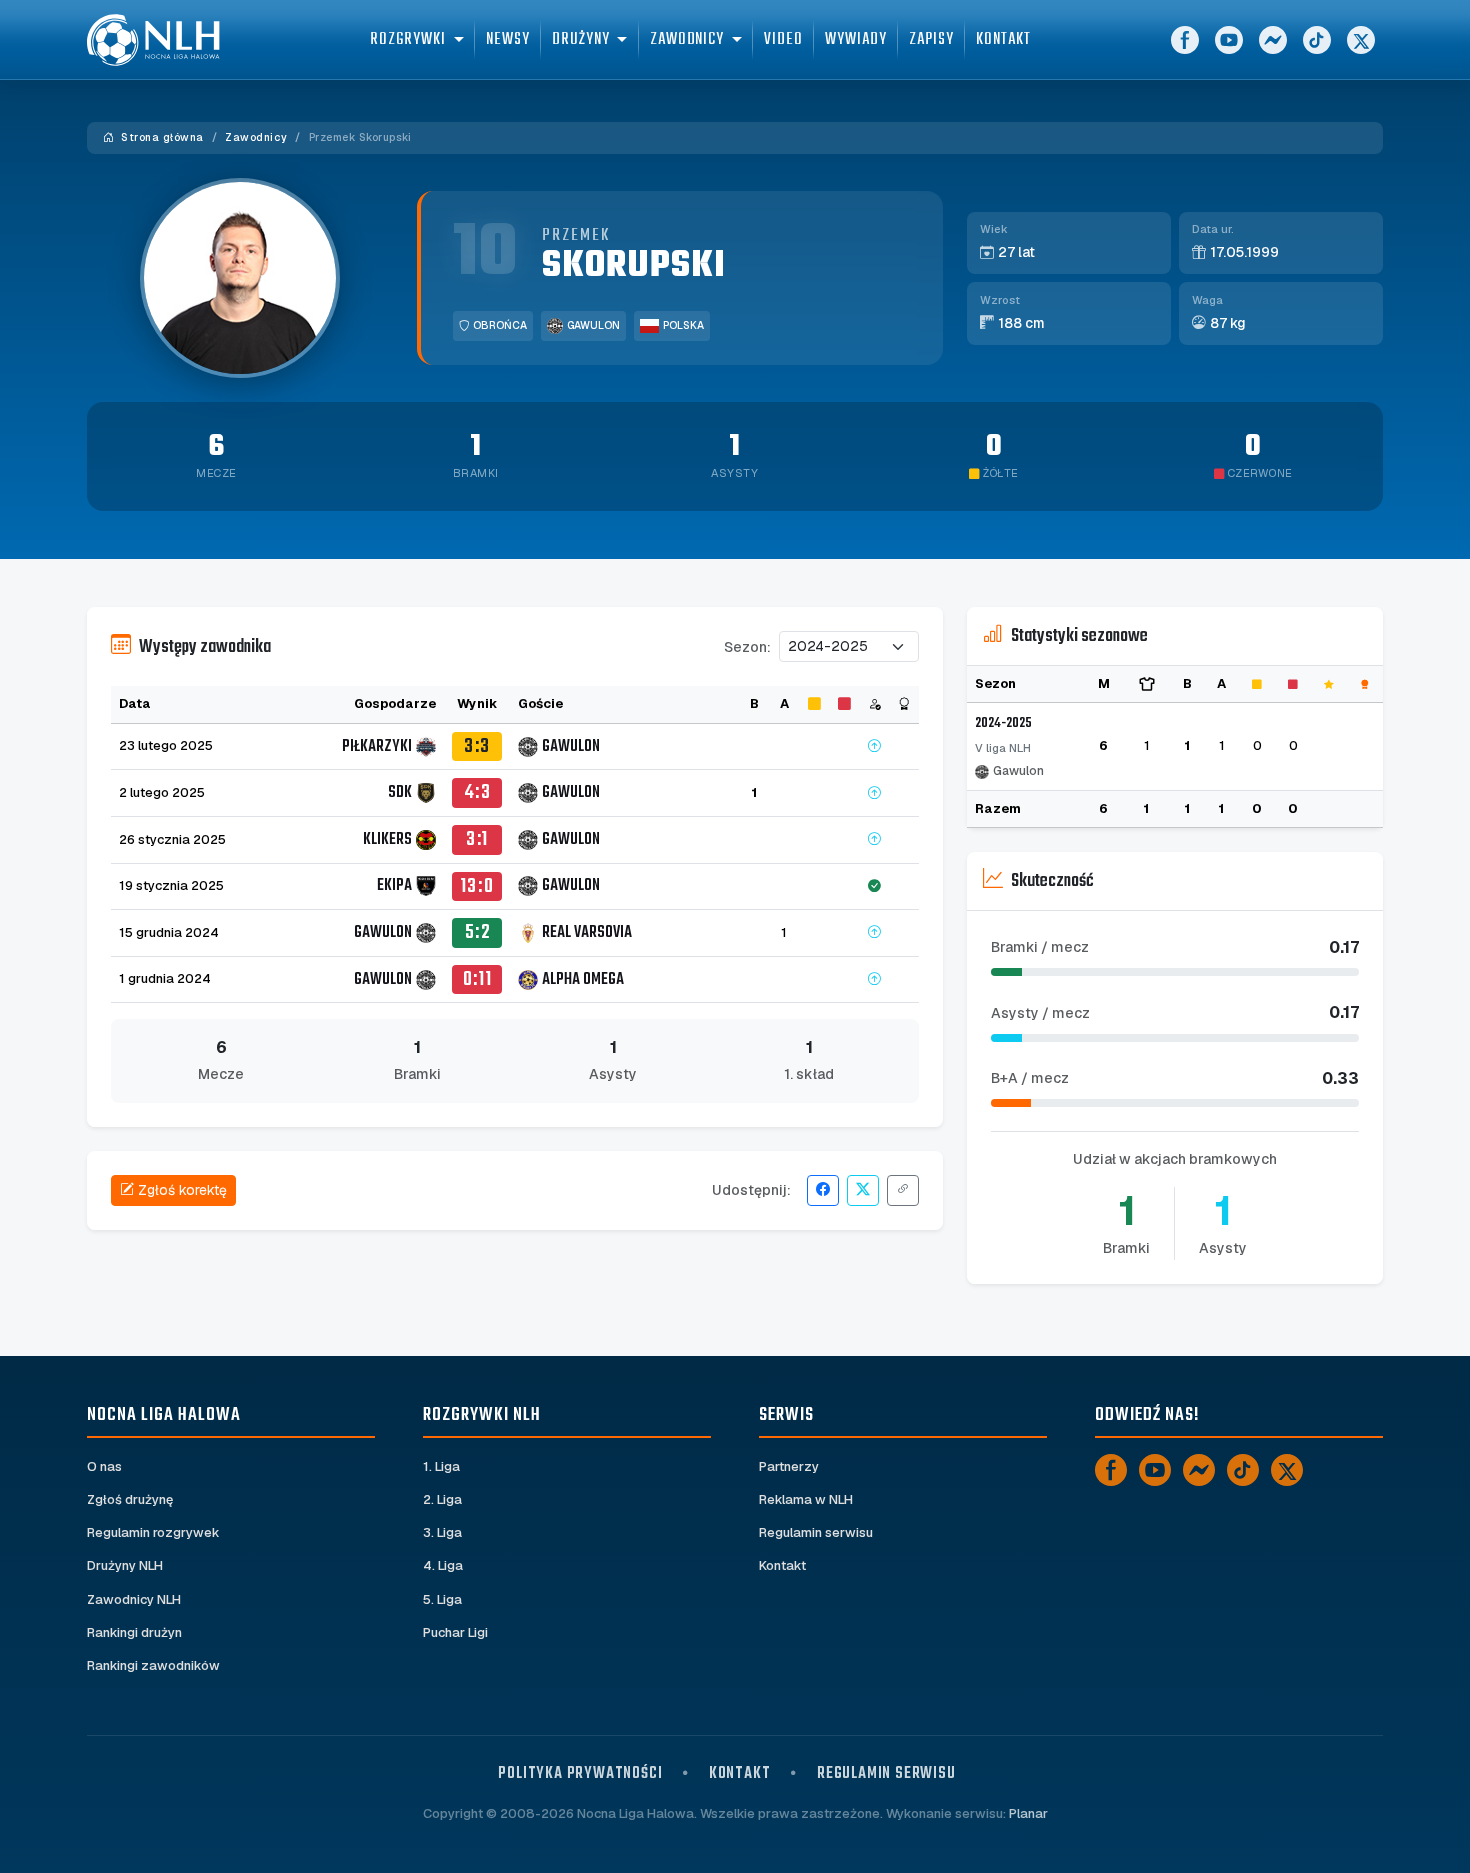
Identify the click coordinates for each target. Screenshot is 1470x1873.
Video (783, 39)
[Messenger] (1273, 40)
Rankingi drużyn (134, 1632)
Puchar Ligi (455, 1632)
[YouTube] (1229, 40)
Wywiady (855, 39)
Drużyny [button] (580, 39)
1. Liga (441, 1466)
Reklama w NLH (806, 1499)
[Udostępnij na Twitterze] (863, 1190)
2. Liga (442, 1499)
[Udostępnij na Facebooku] (823, 1190)
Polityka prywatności (580, 1773)
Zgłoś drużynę (130, 1499)
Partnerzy (789, 1466)
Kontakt (1003, 39)
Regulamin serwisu (816, 1532)
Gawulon (593, 325)
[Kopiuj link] (903, 1190)
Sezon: (747, 647)
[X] (1361, 40)
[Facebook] (1185, 40)
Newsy (508, 39)
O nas (104, 1466)
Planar (1028, 1813)
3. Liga (442, 1532)
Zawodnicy (256, 137)
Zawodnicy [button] (687, 39)
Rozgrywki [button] (407, 39)
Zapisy (931, 39)
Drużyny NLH (125, 1565)
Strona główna (161, 137)
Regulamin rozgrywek (153, 1532)
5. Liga (442, 1599)
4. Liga (443, 1565)
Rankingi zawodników (153, 1665)
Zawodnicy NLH (134, 1599)
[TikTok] (1317, 40)
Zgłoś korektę (182, 1190)
